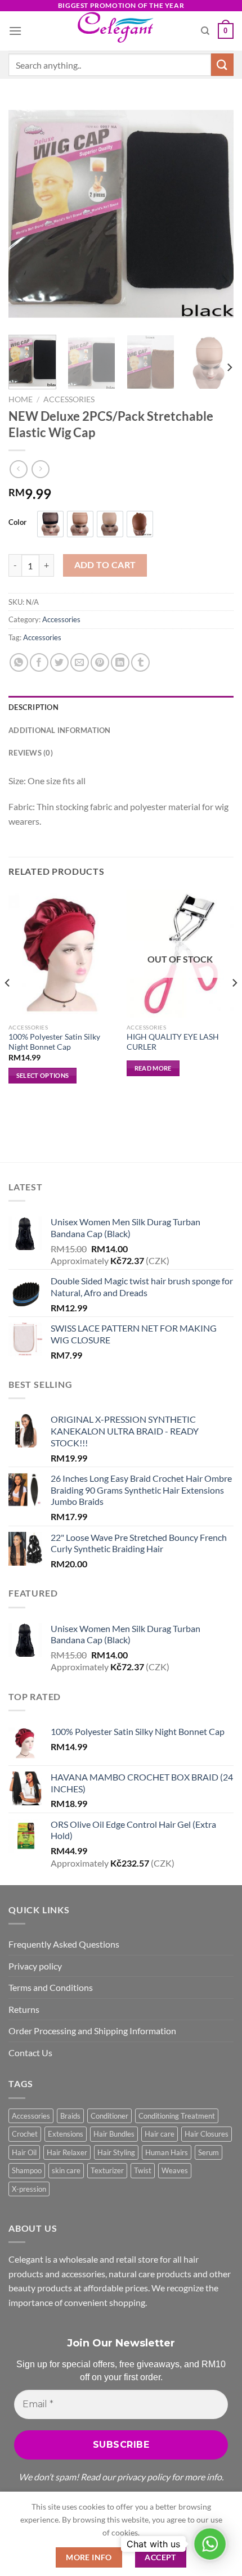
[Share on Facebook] (39, 662)
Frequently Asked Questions (64, 1944)
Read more (153, 1068)
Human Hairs (167, 2152)
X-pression (29, 2189)
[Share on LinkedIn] (120, 662)
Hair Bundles (114, 2134)
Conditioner (109, 2116)
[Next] (215, 214)
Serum (209, 2152)
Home (21, 399)
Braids (70, 2116)
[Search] (205, 31)
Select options (43, 1075)
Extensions (66, 2134)
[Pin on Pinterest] (100, 662)
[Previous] (27, 214)
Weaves (175, 2170)
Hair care (160, 2134)
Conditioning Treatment (177, 2116)
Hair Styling (116, 2152)
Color (17, 523)
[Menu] (15, 31)
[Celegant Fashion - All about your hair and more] (121, 31)
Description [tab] (33, 707)
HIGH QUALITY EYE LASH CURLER (173, 1042)
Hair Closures (207, 2134)
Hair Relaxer (67, 2152)
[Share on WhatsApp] (19, 662)
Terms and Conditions (51, 1987)
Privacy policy (35, 1966)
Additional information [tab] (60, 730)
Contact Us (30, 2053)
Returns (24, 2009)
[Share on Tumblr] (140, 662)
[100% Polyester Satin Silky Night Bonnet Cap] (62, 954)
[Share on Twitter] (59, 662)
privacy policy (144, 2477)
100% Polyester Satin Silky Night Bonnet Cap (54, 1042)
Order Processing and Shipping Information (92, 2031)
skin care (66, 2170)
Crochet (25, 2134)
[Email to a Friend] (80, 662)
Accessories (69, 399)
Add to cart (105, 565)
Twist (143, 2170)
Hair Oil (24, 2152)
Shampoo (27, 2170)
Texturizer (107, 2170)
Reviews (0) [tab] (31, 753)
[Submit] (222, 64)
